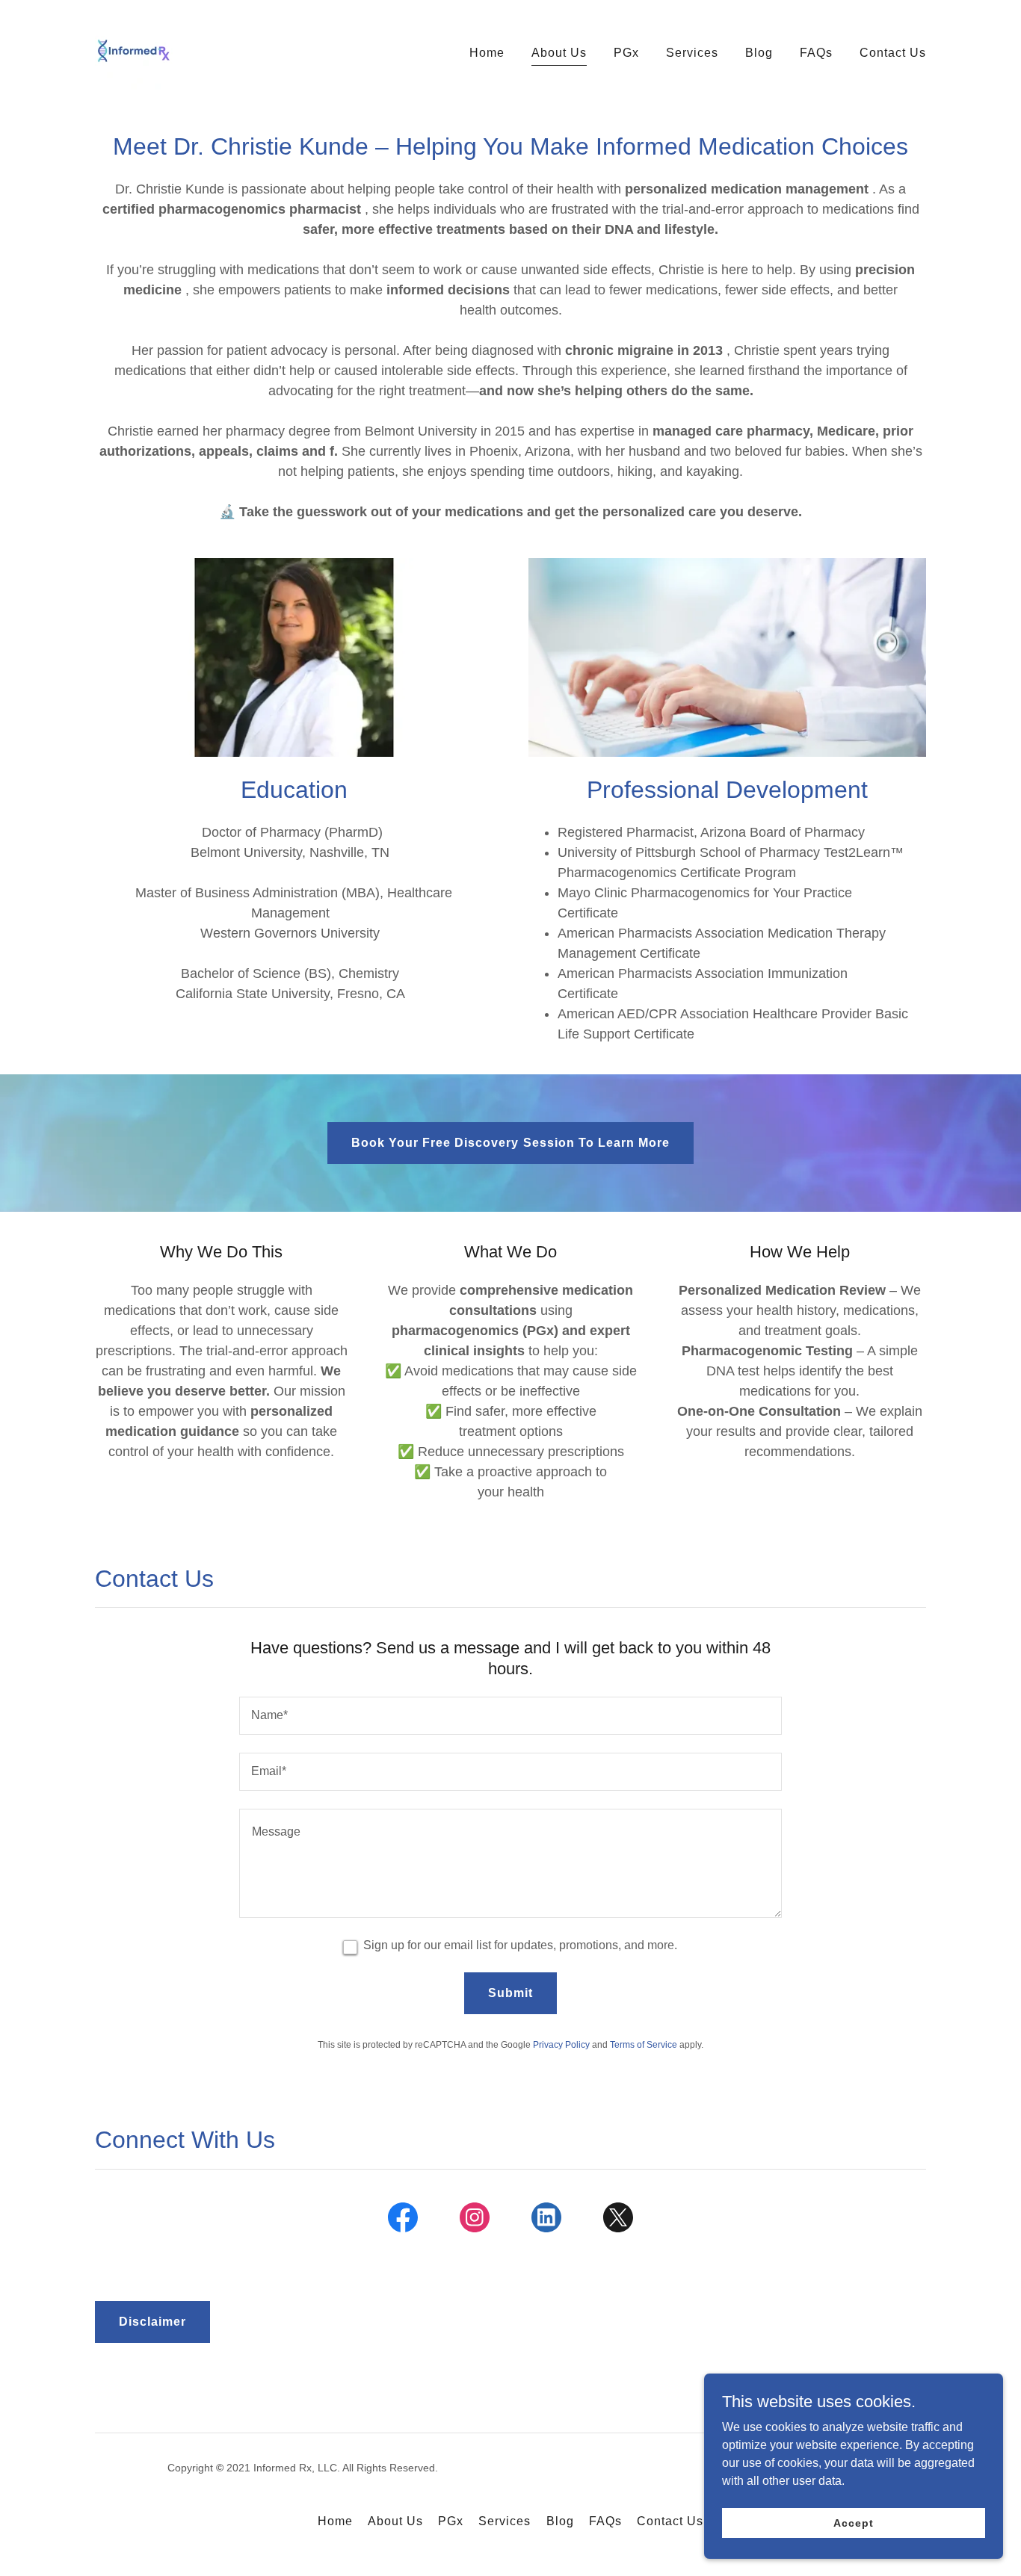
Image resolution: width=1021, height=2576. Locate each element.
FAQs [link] (816, 53)
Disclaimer (152, 2322)
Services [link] (692, 53)
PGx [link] (626, 53)
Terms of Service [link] (644, 2045)
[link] (134, 50)
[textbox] (510, 1716)
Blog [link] (759, 53)
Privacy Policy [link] (561, 2045)
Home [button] (335, 2521)
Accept (853, 2522)
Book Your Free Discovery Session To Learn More (510, 1143)
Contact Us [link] (893, 53)
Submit (510, 1993)
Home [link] (487, 53)
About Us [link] (559, 53)
